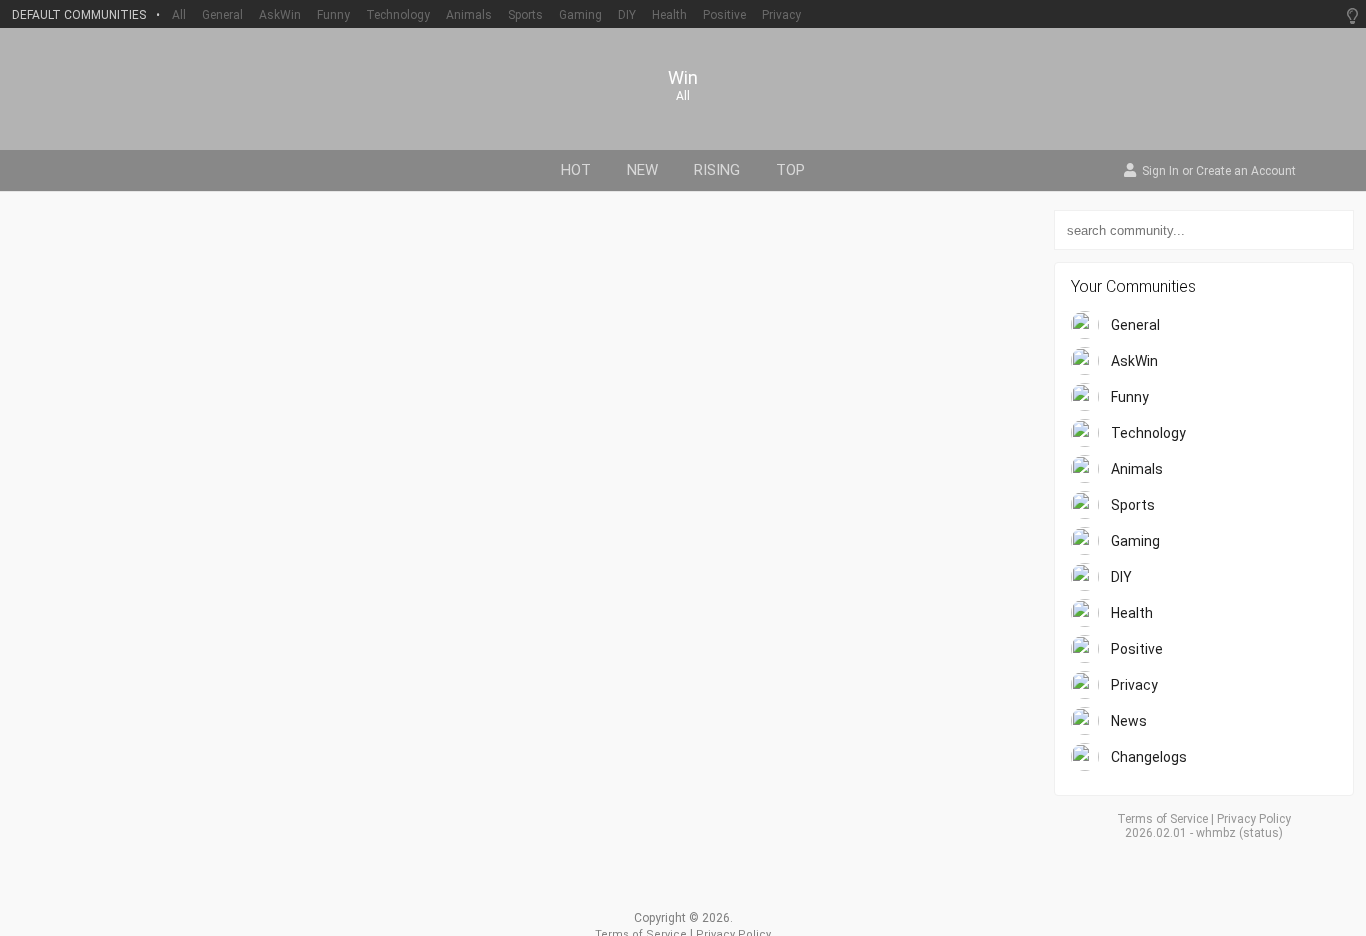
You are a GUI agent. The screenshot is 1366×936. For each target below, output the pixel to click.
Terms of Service (1162, 819)
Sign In (1160, 172)
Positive (724, 15)
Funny (333, 15)
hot (576, 170)
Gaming (580, 15)
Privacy (781, 15)
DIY (627, 15)
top (790, 170)
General (222, 15)
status (1261, 833)
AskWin (280, 15)
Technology (398, 15)
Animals (469, 15)
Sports (525, 15)
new (642, 170)
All (179, 15)
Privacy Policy (1254, 819)
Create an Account (1246, 172)
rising (717, 170)
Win (683, 78)
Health (669, 15)
